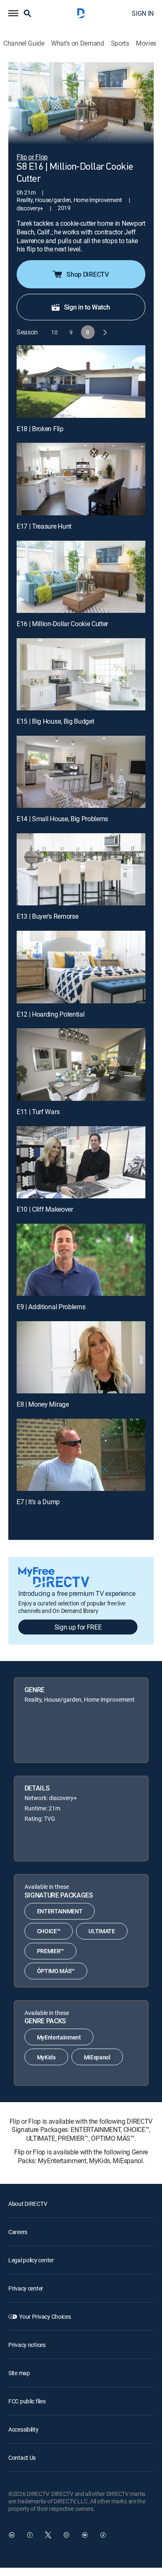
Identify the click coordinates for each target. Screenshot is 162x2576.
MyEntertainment (59, 2037)
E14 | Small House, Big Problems (62, 819)
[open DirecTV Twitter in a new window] (48, 2535)
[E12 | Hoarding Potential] (81, 967)
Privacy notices (27, 2345)
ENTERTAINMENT (60, 1911)
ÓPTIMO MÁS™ (56, 1971)
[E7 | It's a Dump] (81, 1455)
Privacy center (26, 2288)
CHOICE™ (49, 1931)
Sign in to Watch (87, 307)
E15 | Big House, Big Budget (55, 721)
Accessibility (23, 2429)
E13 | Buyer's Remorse (47, 916)
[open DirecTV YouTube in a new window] (85, 2535)
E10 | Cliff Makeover (45, 1209)
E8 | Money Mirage (43, 1404)
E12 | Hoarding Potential (50, 1014)
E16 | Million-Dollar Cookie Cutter (62, 624)
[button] (13, 13)
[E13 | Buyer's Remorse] (81, 869)
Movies (146, 43)
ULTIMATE (102, 1931)
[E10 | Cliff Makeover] (81, 1162)
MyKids (46, 2057)
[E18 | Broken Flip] (81, 381)
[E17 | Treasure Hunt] (81, 479)
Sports (120, 43)
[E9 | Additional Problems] (81, 1260)
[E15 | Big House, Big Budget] (81, 674)
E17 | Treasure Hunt (44, 526)
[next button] (104, 332)
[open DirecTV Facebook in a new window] (30, 2535)
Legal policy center (31, 2260)
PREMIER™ (50, 1951)
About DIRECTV (28, 2204)
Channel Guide (24, 43)
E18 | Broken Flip (40, 429)
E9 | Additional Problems (51, 1307)
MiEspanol (97, 2057)
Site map (19, 2373)
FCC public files (27, 2401)
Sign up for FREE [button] (78, 1627)
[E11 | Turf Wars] (81, 1064)
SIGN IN (143, 13)
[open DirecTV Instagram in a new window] (66, 2535)
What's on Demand (78, 43)
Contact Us (22, 2458)
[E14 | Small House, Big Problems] (81, 772)
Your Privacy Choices (45, 2316)
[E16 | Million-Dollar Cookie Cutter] (81, 577)
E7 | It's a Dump (38, 1502)
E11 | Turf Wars (38, 1112)
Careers (18, 2232)
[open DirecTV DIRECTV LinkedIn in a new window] (12, 2535)
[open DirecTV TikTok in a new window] (103, 2535)
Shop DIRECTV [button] (87, 274)
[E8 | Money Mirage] (81, 1357)
